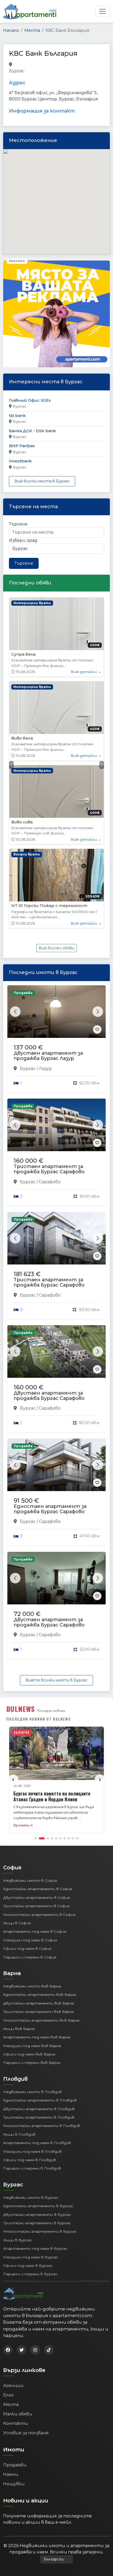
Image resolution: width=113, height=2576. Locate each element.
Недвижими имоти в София (30, 1713)
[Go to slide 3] (46, 1671)
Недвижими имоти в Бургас (31, 2030)
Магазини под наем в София (30, 1772)
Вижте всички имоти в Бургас (56, 1512)
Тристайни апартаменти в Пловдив (39, 1950)
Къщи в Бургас (18, 2072)
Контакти (16, 2256)
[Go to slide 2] (40, 1671)
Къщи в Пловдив (19, 1967)
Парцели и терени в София (30, 1789)
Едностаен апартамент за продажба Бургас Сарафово (50, 1341)
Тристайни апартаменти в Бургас (37, 2055)
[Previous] (13, 1612)
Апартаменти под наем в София (35, 1764)
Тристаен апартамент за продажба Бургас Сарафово (49, 1001)
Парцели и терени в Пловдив (32, 2001)
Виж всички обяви (56, 781)
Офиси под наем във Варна (29, 1886)
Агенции (13, 2218)
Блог (8, 2227)
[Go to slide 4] (52, 1671)
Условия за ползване (26, 2265)
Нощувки (14, 2316)
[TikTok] (49, 2182)
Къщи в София (17, 1755)
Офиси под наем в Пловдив (30, 1992)
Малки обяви (18, 2246)
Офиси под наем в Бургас (28, 2098)
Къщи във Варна (19, 1861)
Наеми (11, 2307)
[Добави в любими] (97, 862)
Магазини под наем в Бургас (31, 2089)
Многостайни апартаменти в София (39, 1747)
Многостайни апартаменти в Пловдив (42, 1958)
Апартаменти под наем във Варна (37, 1870)
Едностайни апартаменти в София (38, 1721)
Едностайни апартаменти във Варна (40, 1827)
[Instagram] (35, 2182)
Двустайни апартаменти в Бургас (37, 2047)
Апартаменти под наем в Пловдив (37, 1975)
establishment (40, 71)
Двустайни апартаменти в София (37, 1730)
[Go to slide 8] (69, 1671)
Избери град (23, 540)
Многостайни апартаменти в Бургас (40, 2064)
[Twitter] (22, 2182)
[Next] (100, 1612)
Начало (11, 30)
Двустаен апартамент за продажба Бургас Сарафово (49, 1228)
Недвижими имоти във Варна (32, 1818)
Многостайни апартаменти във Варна (41, 1853)
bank (31, 65)
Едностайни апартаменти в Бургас (38, 2038)
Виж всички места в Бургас (42, 481)
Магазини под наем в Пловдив (32, 1984)
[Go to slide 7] (65, 1671)
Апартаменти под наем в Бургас (35, 2081)
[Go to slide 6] (60, 1671)
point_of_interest (75, 65)
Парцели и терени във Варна (32, 1895)
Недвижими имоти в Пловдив (32, 1924)
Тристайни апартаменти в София (36, 1738)
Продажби (15, 2297)
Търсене (18, 524)
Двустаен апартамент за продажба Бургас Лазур (48, 888)
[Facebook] (8, 2182)
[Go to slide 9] (73, 1671)
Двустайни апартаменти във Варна (38, 1835)
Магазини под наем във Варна (32, 1878)
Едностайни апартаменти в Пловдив (40, 1932)
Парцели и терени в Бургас (30, 2106)
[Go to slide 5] (56, 1671)
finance (47, 65)
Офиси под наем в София (27, 1781)
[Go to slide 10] (77, 1671)
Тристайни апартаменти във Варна (38, 1844)
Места (32, 30)
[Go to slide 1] (36, 1671)
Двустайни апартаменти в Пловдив (39, 1941)
